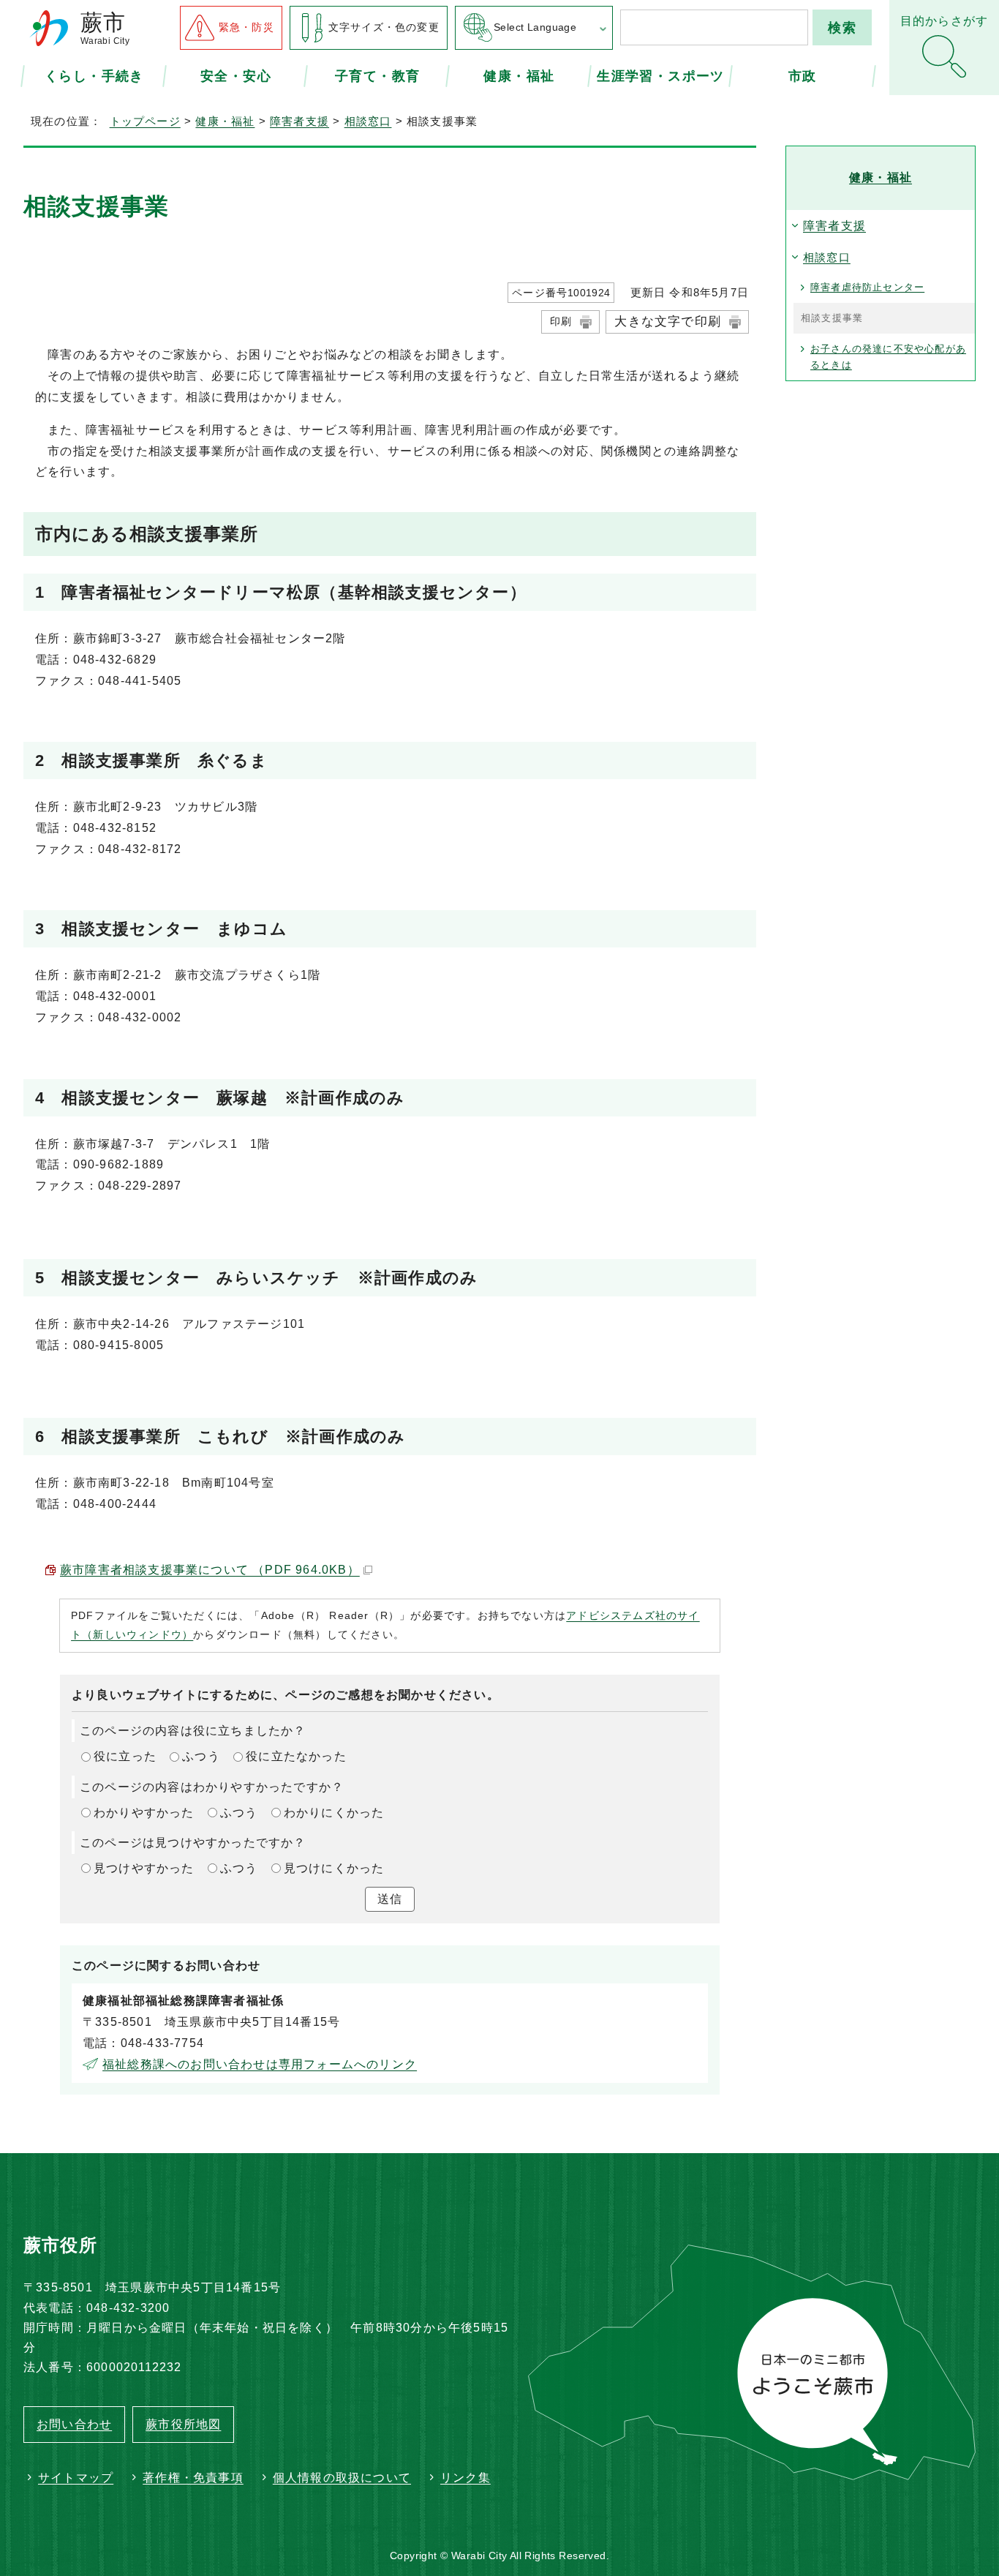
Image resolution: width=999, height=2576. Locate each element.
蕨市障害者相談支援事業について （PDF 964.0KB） (210, 1570)
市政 (803, 75)
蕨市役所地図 (183, 2424)
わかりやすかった (144, 1813)
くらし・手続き (94, 75)
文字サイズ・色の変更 (384, 27)
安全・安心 (236, 75)
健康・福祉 (519, 75)
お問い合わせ (74, 2424)
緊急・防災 (246, 27)
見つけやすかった (144, 1868)
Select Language (535, 27)
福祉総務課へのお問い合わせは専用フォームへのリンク (260, 2064)
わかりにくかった (334, 1813)
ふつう (201, 1756)
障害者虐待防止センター (867, 287)
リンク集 (465, 2478)
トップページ (145, 121)
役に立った (125, 1756)
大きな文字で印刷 (668, 322)
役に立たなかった (296, 1756)
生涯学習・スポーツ (660, 75)
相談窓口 (368, 121)
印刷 (561, 321)
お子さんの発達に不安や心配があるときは (888, 357)
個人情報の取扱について (342, 2478)
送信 (390, 1899)
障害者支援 (299, 121)
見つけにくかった (334, 1868)
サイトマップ (76, 2478)
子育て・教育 (377, 75)
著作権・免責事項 (193, 2478)
